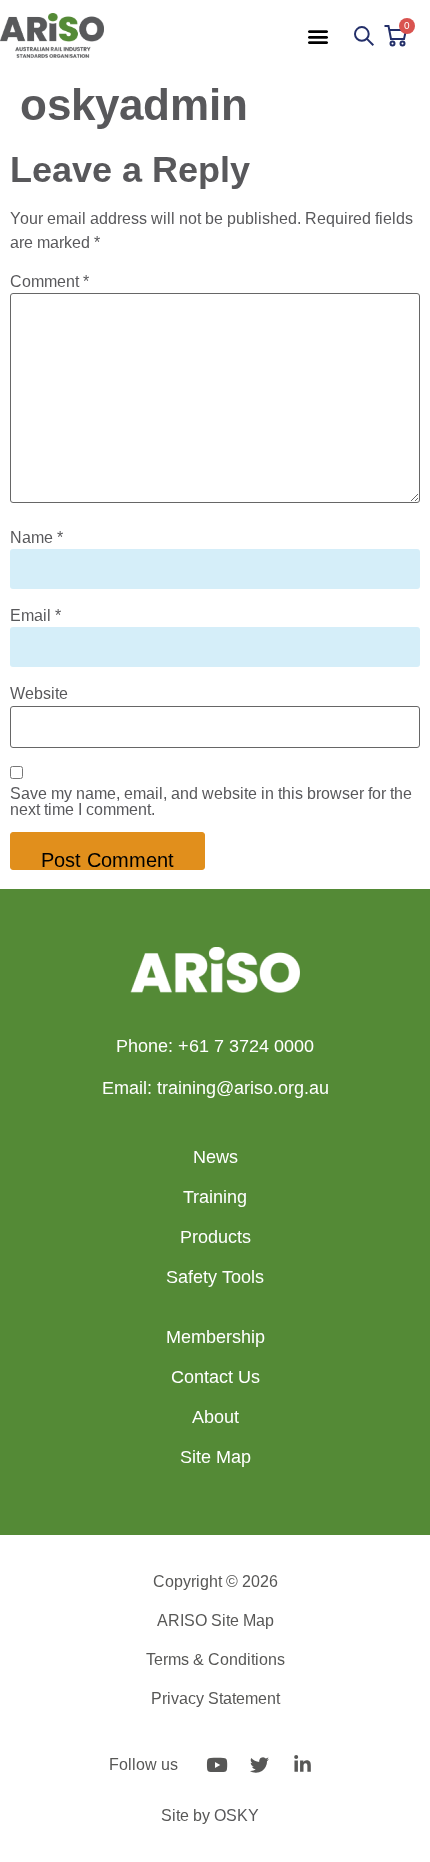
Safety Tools (215, 1277)
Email (35, 616)
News (215, 1157)
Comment (49, 282)
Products (215, 1237)
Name (36, 538)
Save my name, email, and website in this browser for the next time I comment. (211, 802)
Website (39, 694)
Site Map (215, 1457)
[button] (317, 35)
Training (215, 1197)
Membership (215, 1337)
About (215, 1417)
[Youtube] (217, 1765)
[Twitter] (260, 1765)
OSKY (236, 1815)
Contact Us (215, 1377)
